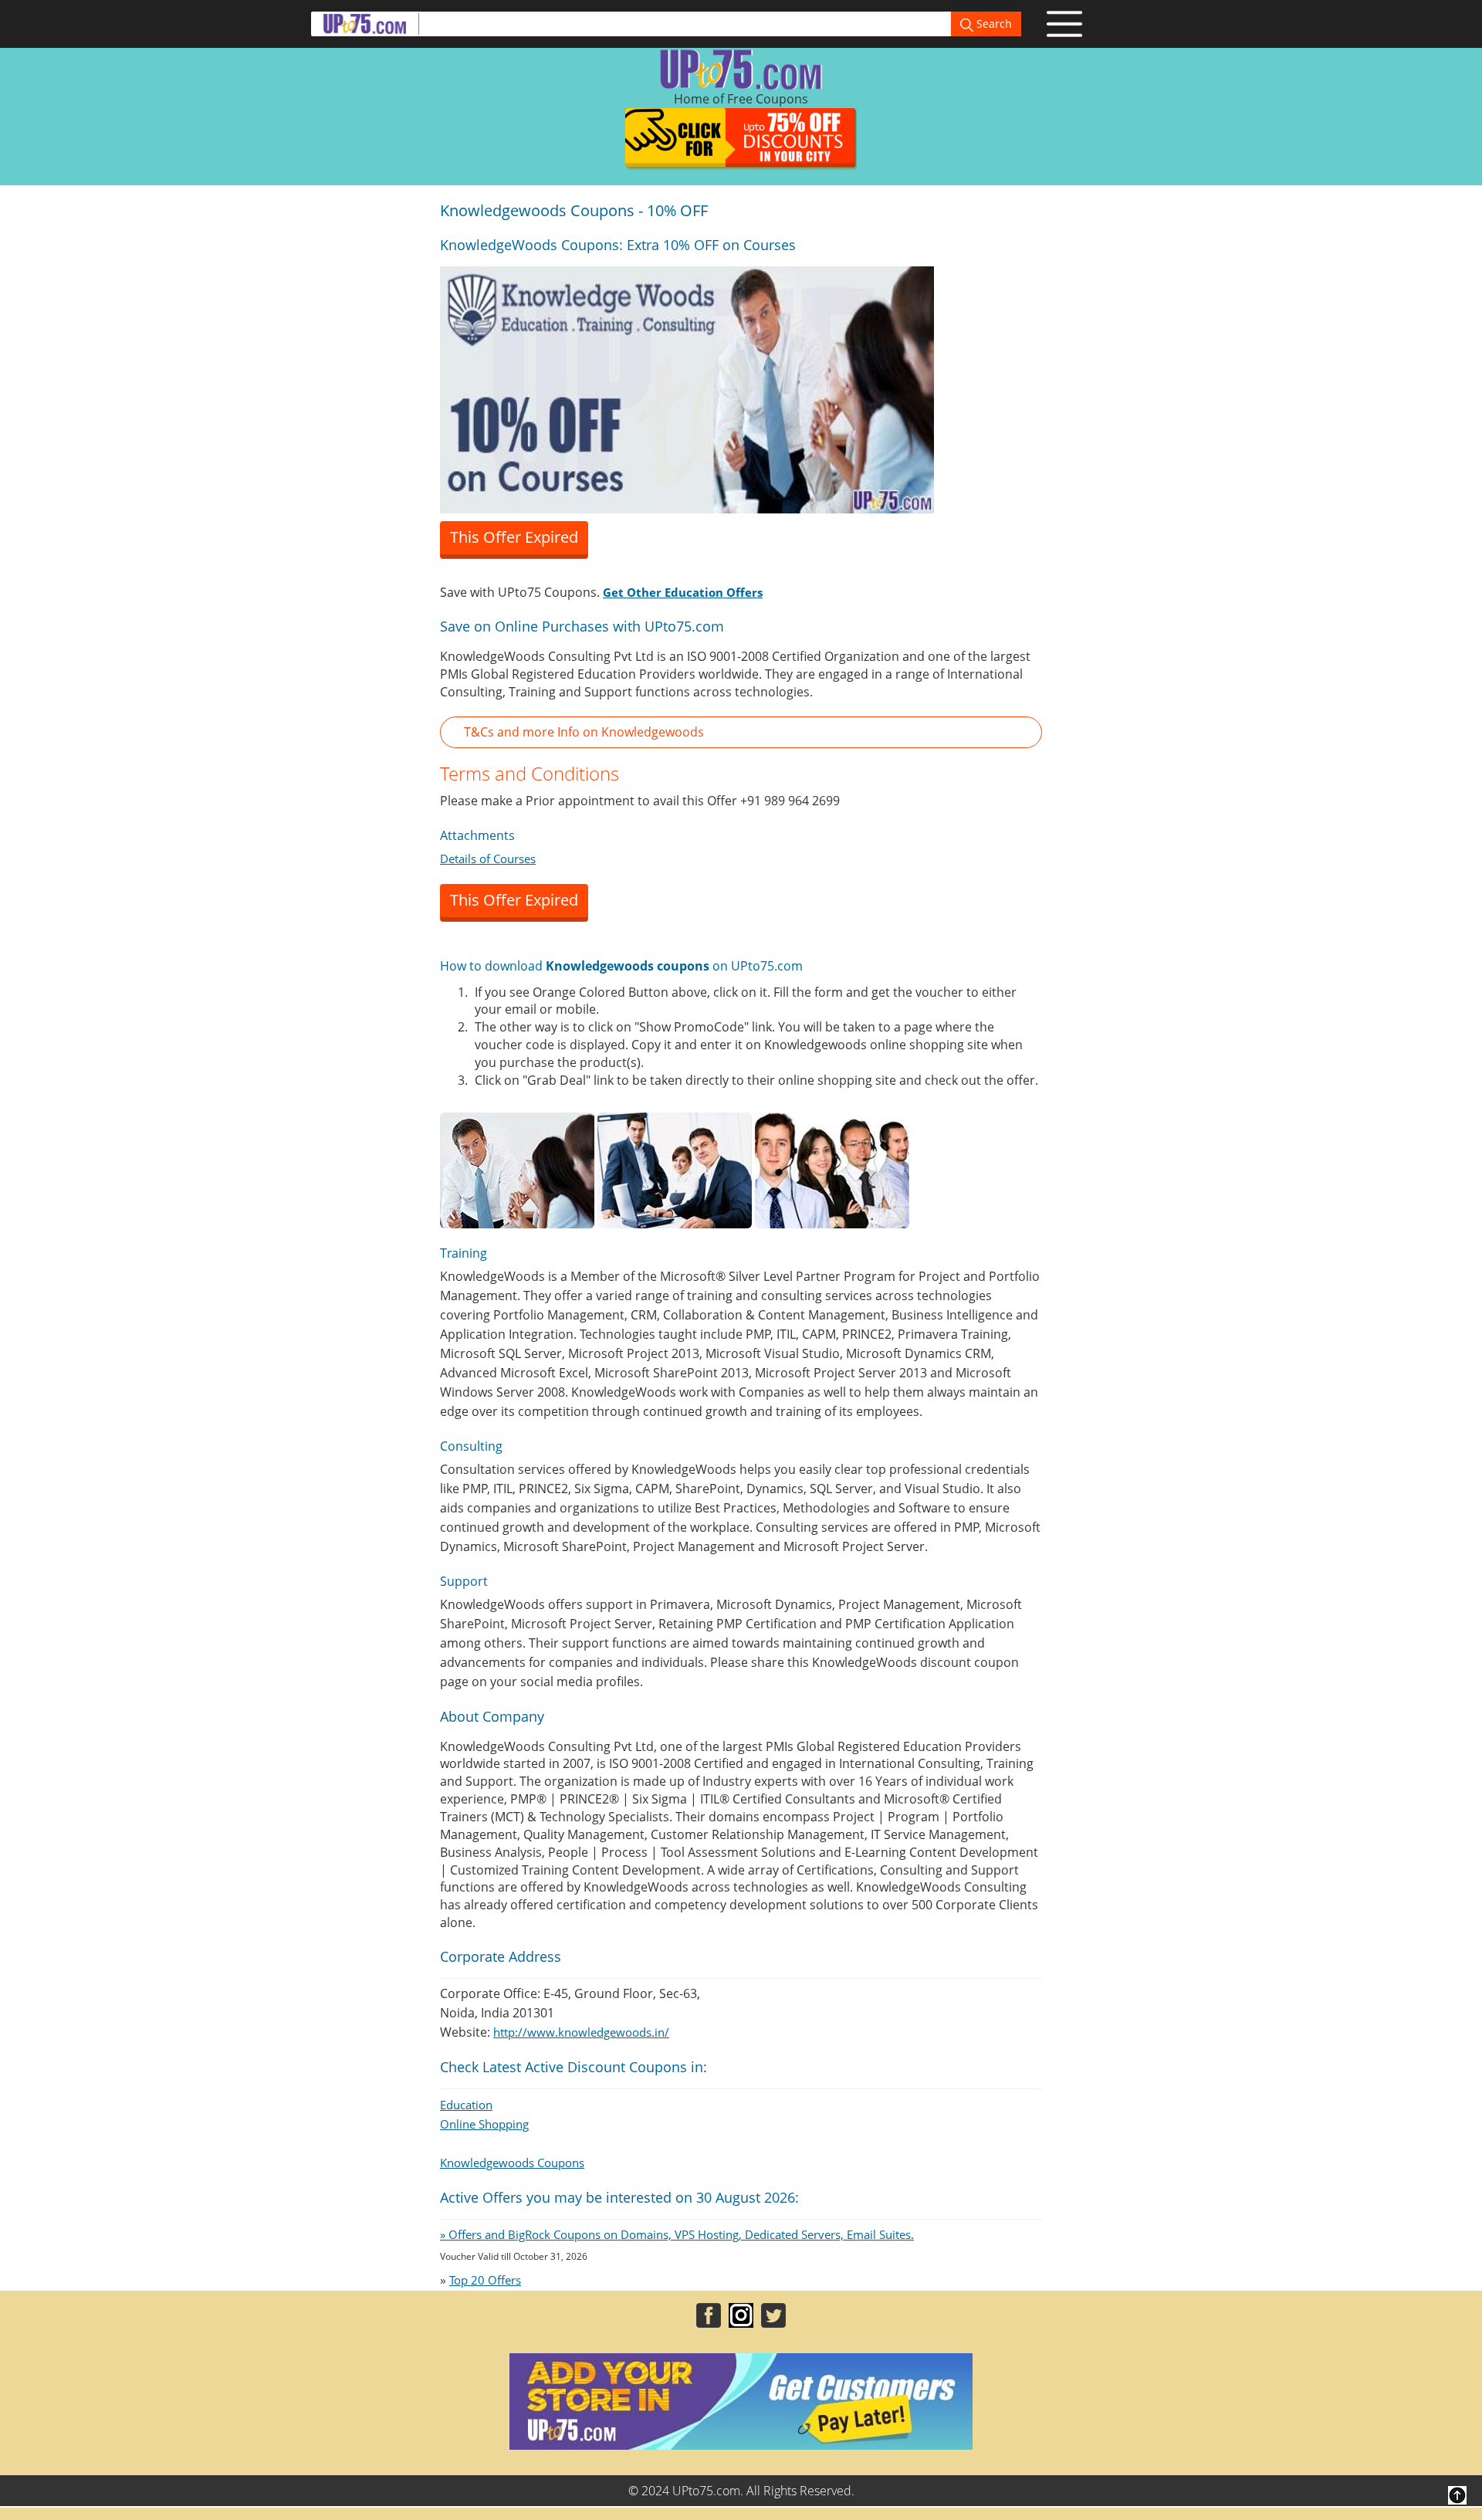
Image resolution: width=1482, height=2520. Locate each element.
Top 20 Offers (485, 2280)
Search (993, 24)
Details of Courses (488, 859)
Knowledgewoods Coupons (512, 2163)
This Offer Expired (514, 537)
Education (466, 2105)
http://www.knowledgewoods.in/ (581, 2032)
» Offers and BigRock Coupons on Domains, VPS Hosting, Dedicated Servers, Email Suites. (677, 2234)
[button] (741, 732)
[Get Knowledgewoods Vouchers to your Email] (687, 388)
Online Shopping (484, 2124)
